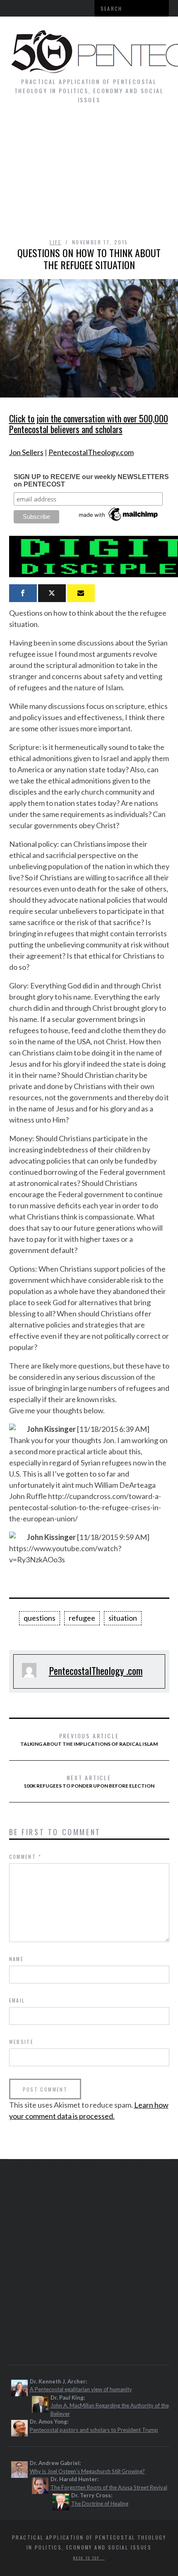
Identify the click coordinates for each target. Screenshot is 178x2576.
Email (17, 2000)
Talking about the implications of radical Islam (89, 1739)
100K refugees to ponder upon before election (89, 1781)
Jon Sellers (26, 452)
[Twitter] (52, 593)
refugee (82, 1618)
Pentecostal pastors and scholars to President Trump (94, 2430)
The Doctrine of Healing (100, 2504)
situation (123, 1618)
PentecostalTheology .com (96, 1670)
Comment (25, 1857)
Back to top (87, 2558)
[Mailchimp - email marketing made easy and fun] (119, 521)
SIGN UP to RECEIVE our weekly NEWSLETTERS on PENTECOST (91, 481)
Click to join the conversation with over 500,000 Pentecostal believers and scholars (89, 424)
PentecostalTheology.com (91, 452)
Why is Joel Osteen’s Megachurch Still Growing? (87, 2471)
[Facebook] (23, 593)
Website (22, 2042)
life (55, 242)
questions (40, 1618)
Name (17, 1959)
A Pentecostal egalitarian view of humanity (81, 2389)
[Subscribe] (81, 593)
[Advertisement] (89, 175)
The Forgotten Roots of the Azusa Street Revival (109, 2487)
